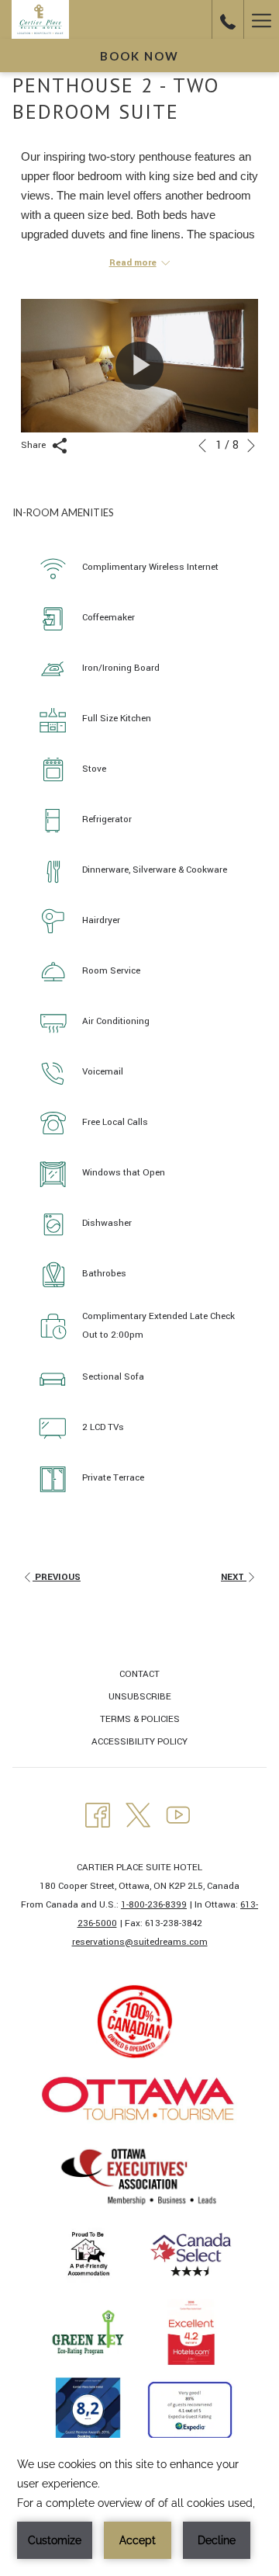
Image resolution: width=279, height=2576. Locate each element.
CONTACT (139, 1674)
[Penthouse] (139, 366)
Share (34, 445)
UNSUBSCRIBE (140, 1697)
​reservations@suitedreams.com (140, 1942)
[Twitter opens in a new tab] (138, 1814)
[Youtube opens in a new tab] (178, 1814)
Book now (139, 56)
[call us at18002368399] (228, 19)
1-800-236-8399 (154, 1905)
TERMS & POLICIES (140, 1719)
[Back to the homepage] (40, 19)
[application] (139, 2507)
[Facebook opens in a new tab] (98, 1814)
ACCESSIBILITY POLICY (139, 1742)
